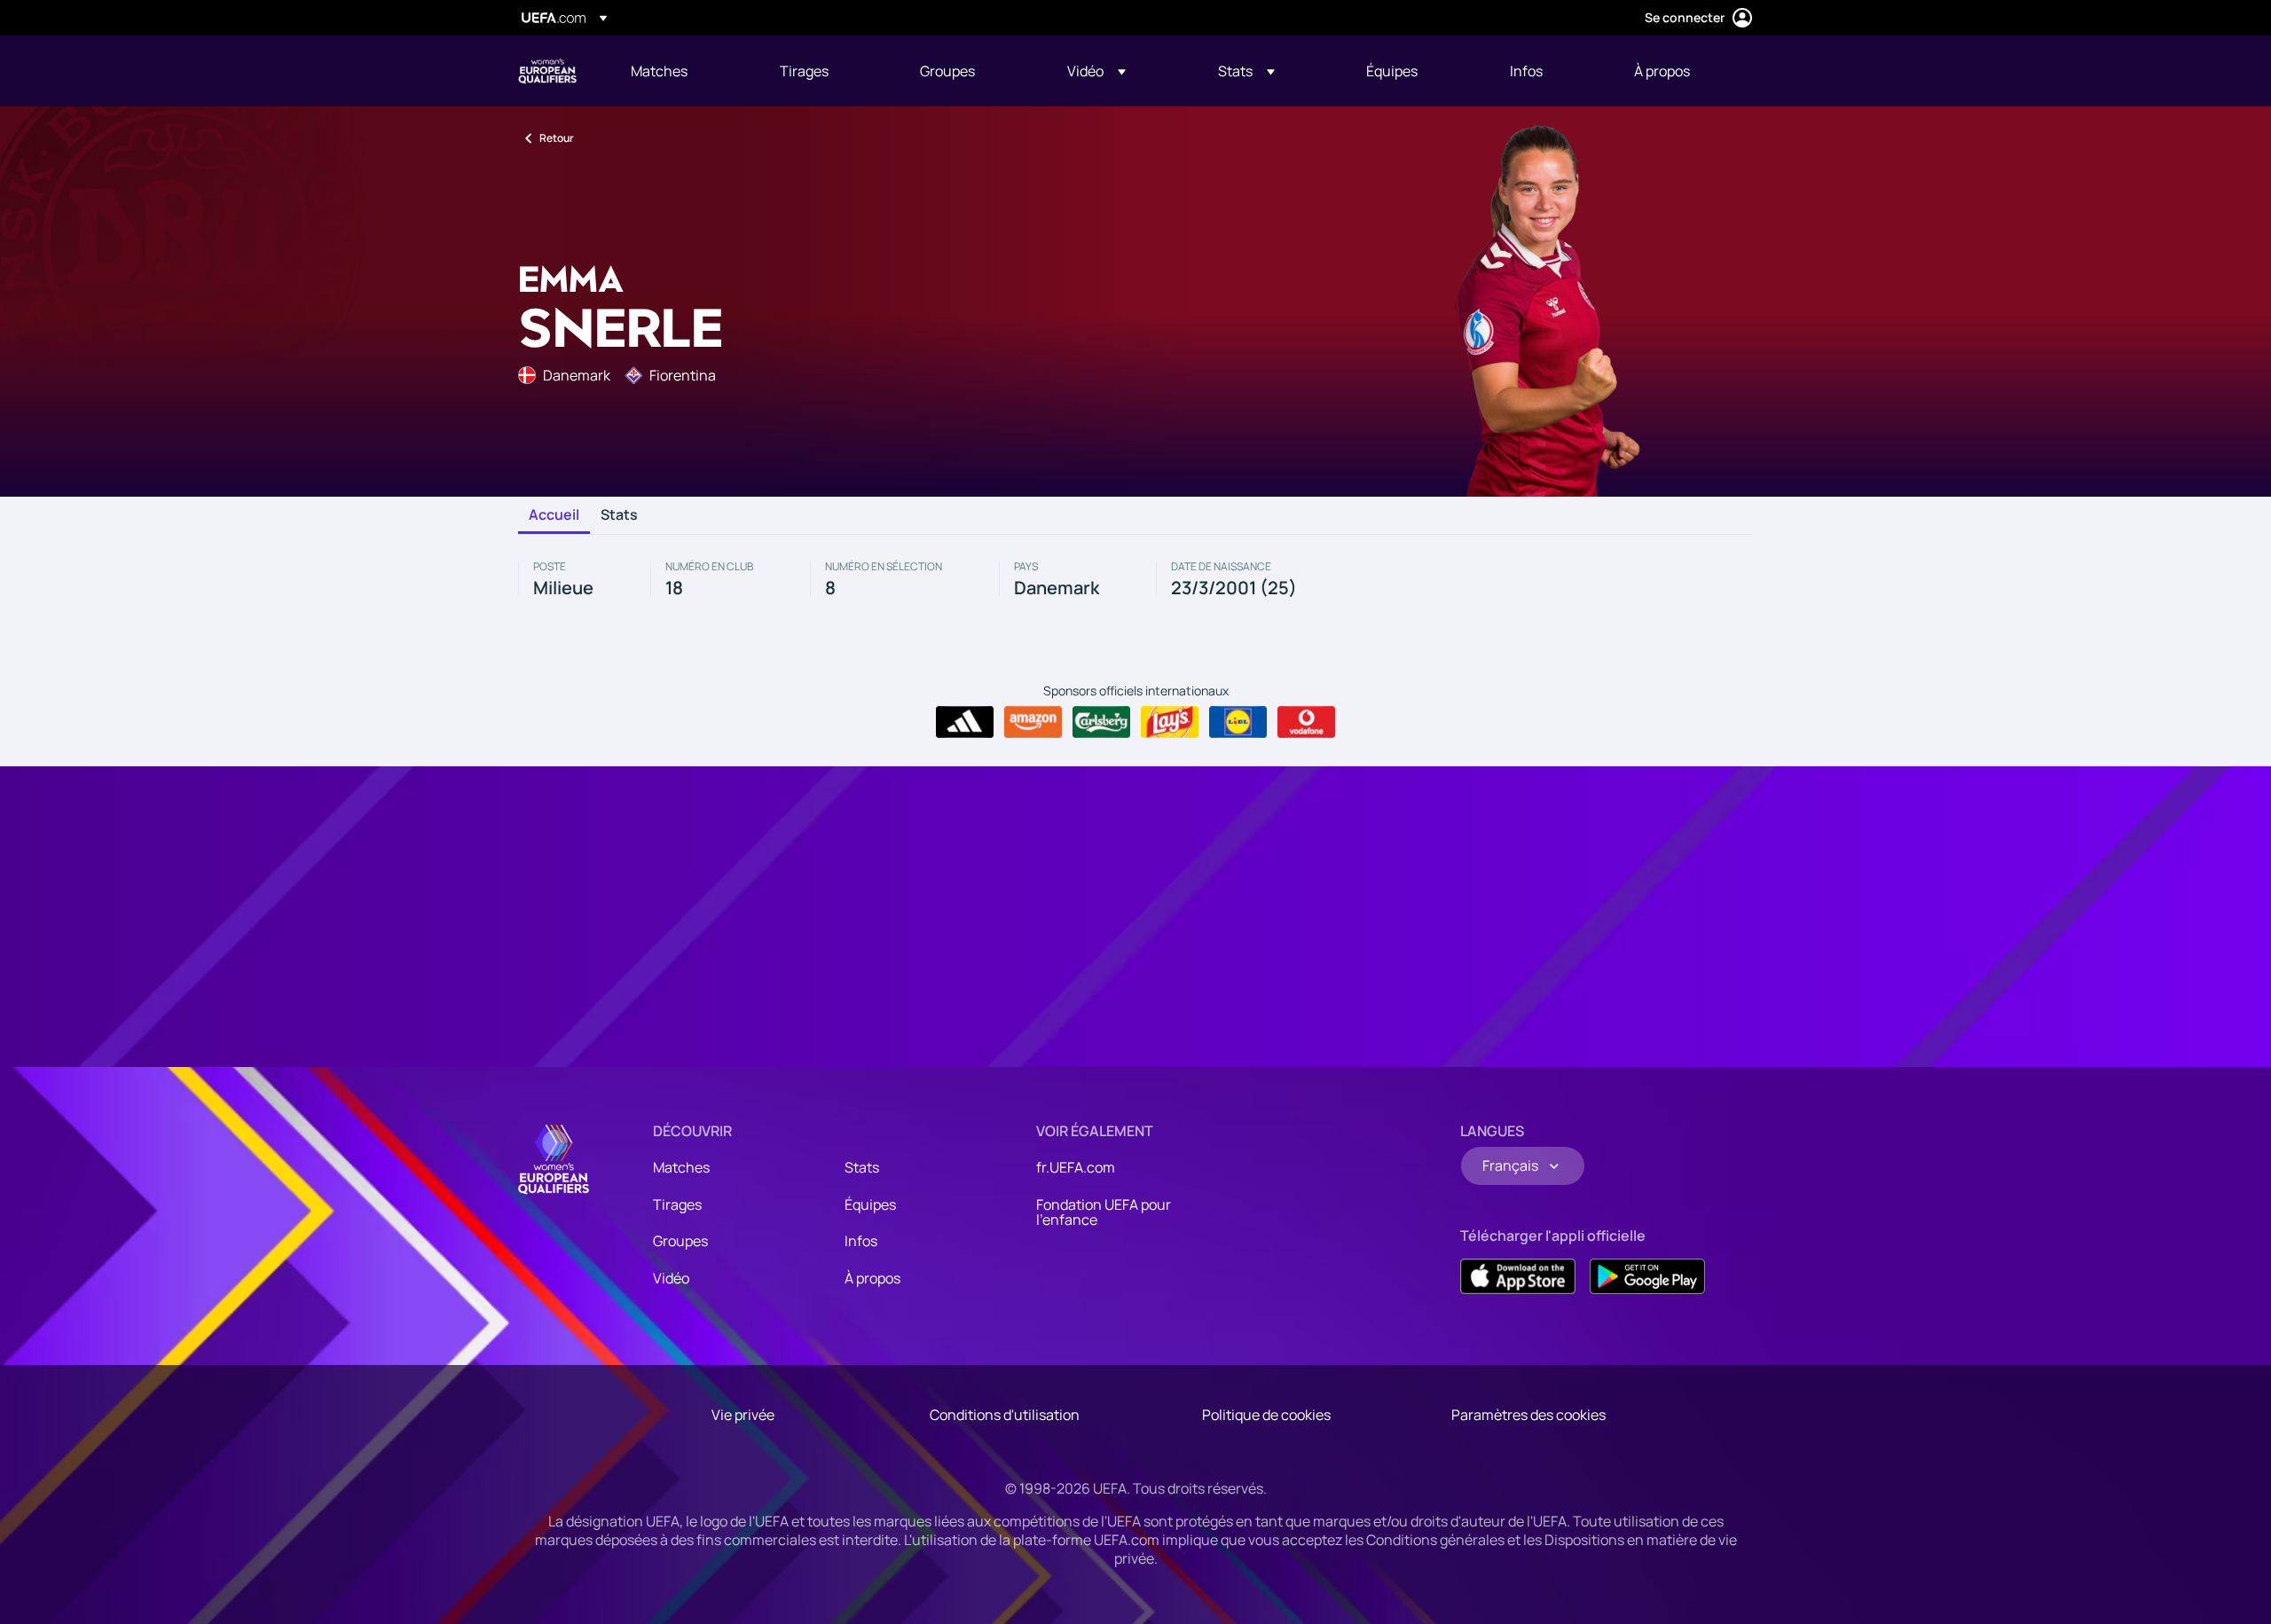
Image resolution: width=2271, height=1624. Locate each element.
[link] (659, 71)
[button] (1096, 71)
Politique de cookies (1266, 1415)
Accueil (554, 515)
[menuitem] (683, 71)
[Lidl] (1238, 722)
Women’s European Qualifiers (547, 71)
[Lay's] (1170, 722)
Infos (861, 1241)
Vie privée (743, 1415)
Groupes (680, 1241)
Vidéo (671, 1278)
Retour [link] (557, 138)
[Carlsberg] (1101, 722)
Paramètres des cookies (1528, 1415)
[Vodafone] (1306, 722)
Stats (619, 515)
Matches (681, 1167)
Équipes (870, 1204)
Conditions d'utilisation (1005, 1415)
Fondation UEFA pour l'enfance (1104, 1212)
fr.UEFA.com (1076, 1167)
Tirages (677, 1204)
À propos (872, 1278)
